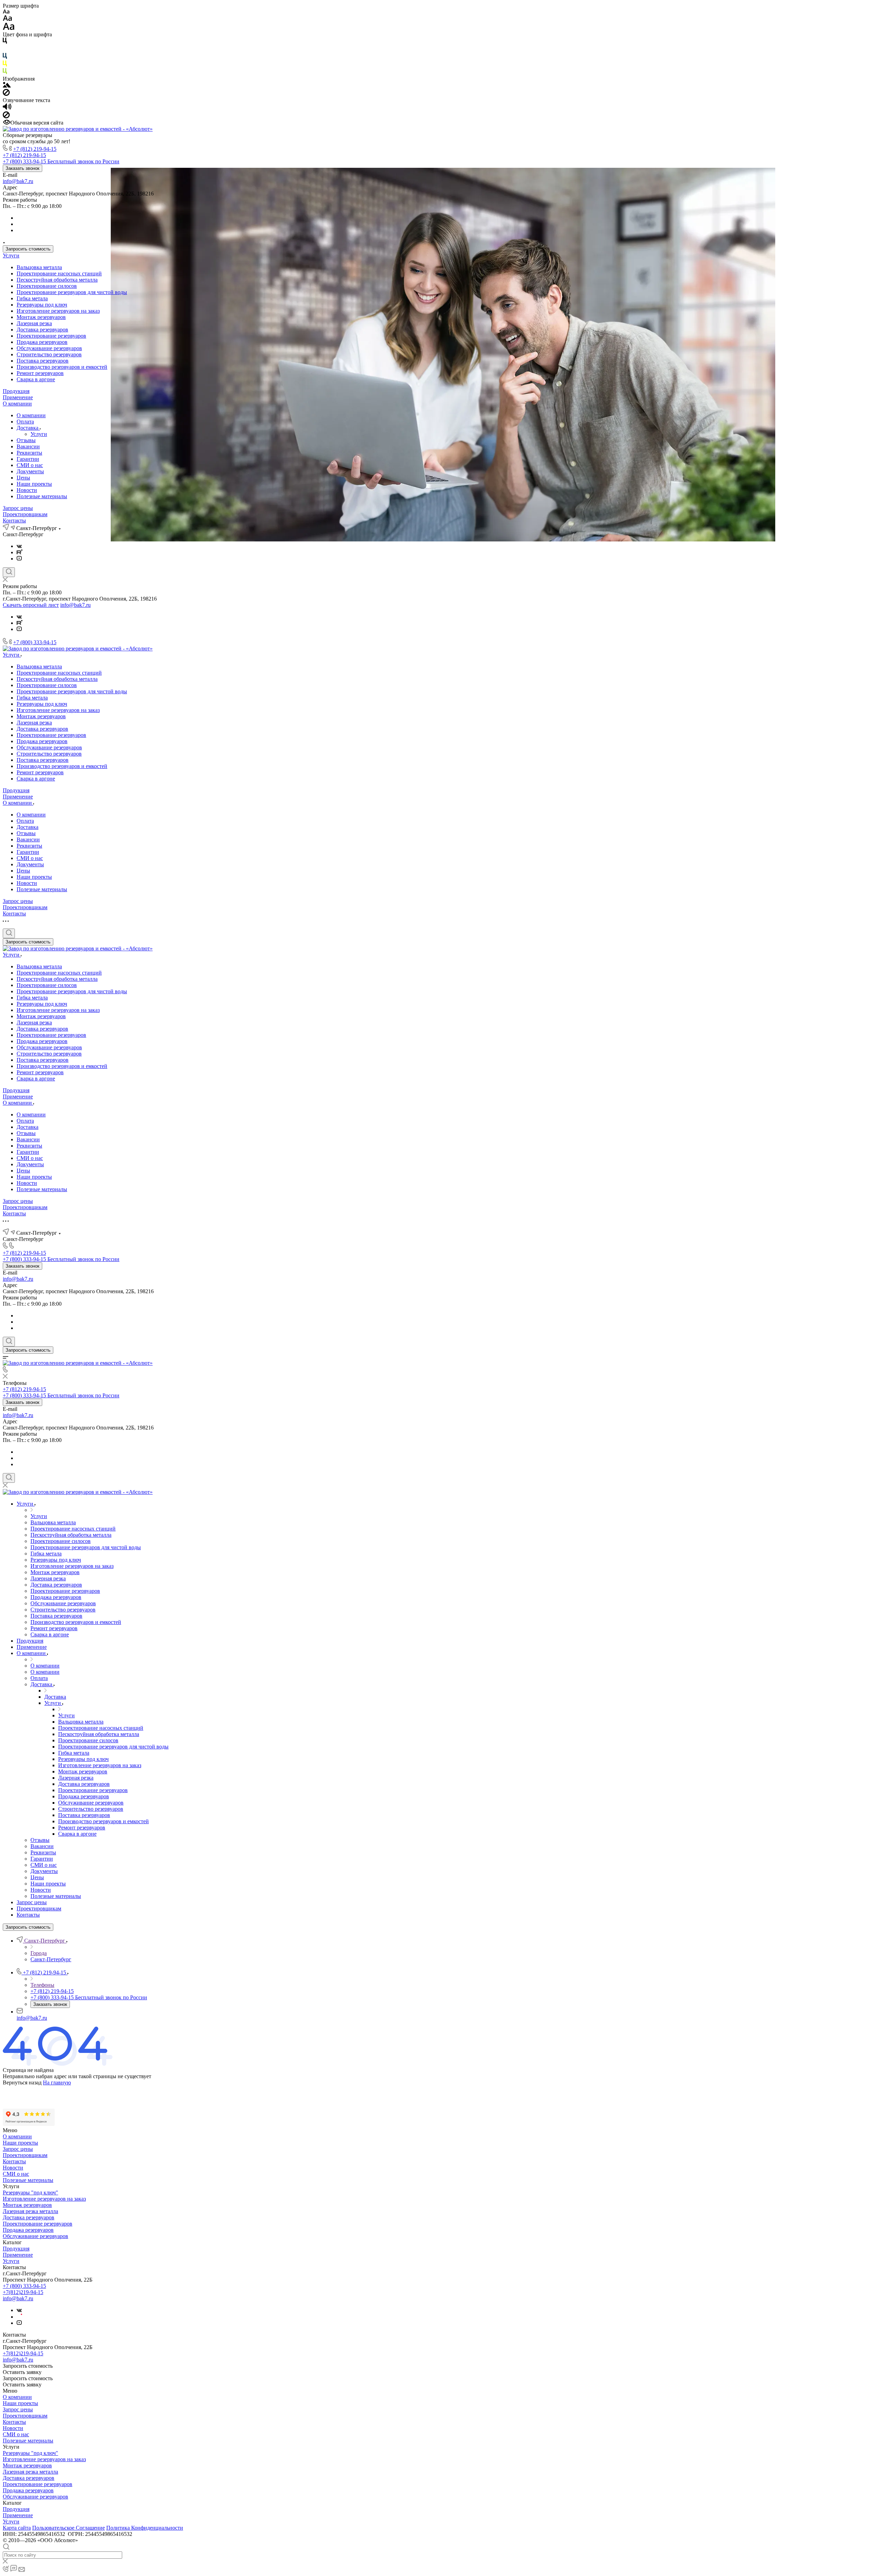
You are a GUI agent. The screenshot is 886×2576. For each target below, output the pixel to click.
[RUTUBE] (20, 552)
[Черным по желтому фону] (5, 65)
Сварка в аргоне (36, 379)
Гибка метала (32, 298)
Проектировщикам (25, 514)
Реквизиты (29, 453)
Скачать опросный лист (31, 605)
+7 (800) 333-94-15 (35, 642)
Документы (30, 471)
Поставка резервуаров (43, 361)
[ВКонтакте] (19, 546)
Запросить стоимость (28, 249)
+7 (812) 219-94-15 (35, 149)
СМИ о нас (30, 465)
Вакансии (28, 446)
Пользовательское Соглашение (69, 2528)
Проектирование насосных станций (59, 273)
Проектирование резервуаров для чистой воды (72, 292)
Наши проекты (34, 484)
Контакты (14, 520)
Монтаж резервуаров (41, 317)
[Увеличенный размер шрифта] (9, 28)
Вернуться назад (22, 2082)
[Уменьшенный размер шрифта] (6, 12)
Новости (27, 490)
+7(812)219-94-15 (23, 2292)
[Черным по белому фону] (5, 42)
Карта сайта (17, 2528)
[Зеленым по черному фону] (5, 72)
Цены (23, 478)
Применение (18, 397)
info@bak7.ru (18, 181)
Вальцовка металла (39, 267)
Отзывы (26, 440)
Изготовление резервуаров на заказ (58, 311)
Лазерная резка (34, 323)
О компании (17, 404)
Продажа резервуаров (42, 342)
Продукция (16, 391)
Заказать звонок (22, 168)
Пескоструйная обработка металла (57, 280)
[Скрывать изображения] (6, 94)
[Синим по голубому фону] (5, 57)
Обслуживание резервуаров (49, 348)
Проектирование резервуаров (51, 336)
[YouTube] (19, 559)
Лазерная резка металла (30, 2211)
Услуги (11, 255)
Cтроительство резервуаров (49, 354)
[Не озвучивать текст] (6, 116)
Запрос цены (18, 508)
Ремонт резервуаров (40, 373)
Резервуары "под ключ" (30, 2193)
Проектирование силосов (47, 286)
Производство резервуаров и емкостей (62, 367)
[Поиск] (9, 572)
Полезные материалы (42, 496)
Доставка (28, 428)
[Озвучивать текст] (7, 108)
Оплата (25, 422)
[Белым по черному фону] (5, 50)
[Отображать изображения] (7, 86)
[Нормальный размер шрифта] (7, 19)
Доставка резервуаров (42, 330)
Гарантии (28, 459)
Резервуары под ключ (42, 305)
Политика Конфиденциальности (145, 2528)
